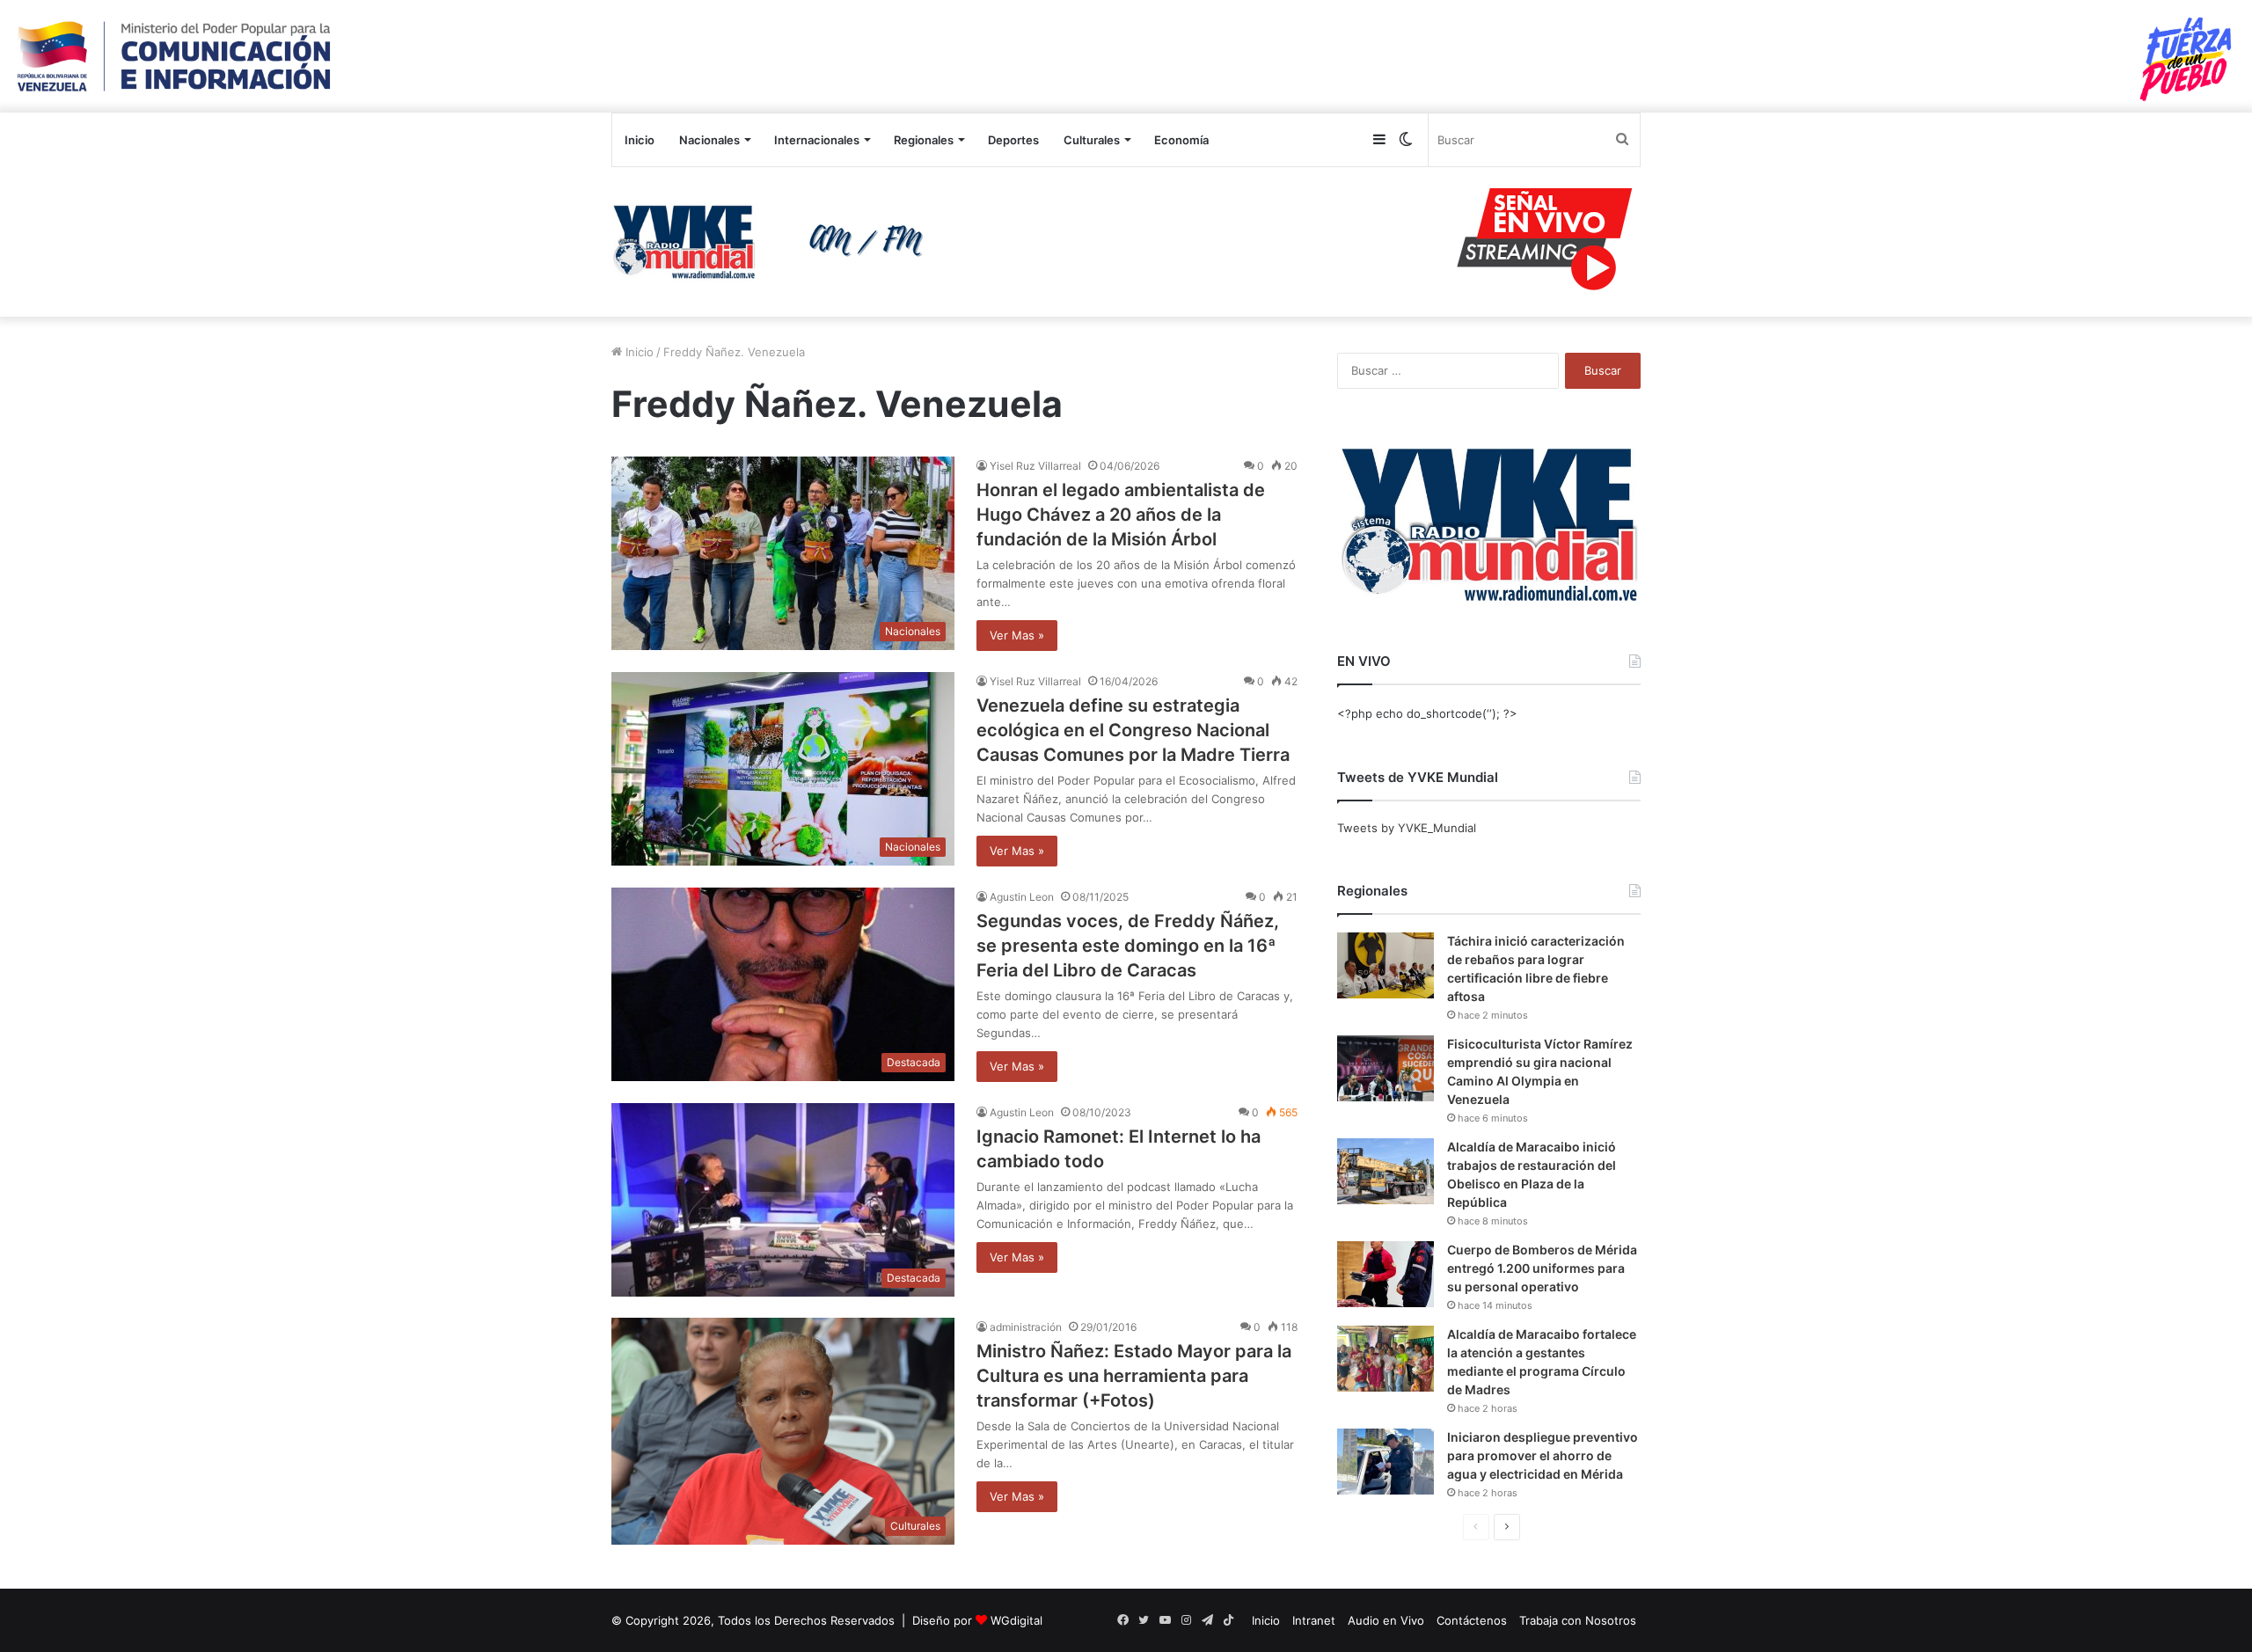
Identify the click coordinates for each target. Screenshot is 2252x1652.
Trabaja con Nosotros (1578, 1620)
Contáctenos (1472, 1620)
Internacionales (817, 140)
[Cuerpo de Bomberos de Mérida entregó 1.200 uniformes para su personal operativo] (1386, 1274)
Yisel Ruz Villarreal (1035, 466)
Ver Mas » (1017, 635)
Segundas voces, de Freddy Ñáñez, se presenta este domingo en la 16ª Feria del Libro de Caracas (1128, 946)
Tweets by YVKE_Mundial (1407, 828)
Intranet (1314, 1620)
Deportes (1013, 140)
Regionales (924, 140)
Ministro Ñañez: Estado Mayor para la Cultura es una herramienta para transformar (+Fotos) (1134, 1376)
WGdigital (1016, 1620)
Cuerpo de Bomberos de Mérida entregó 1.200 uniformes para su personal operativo (1542, 1268)
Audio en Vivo (1386, 1620)
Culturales (1092, 140)
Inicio (640, 140)
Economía (1181, 140)
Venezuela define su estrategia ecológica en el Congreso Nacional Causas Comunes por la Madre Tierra (1133, 730)
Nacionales (709, 140)
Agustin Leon (1022, 897)
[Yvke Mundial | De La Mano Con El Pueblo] (774, 242)
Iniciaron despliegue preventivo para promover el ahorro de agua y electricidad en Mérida (1543, 1455)
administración (1026, 1327)
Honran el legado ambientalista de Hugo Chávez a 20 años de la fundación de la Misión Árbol (1121, 515)
